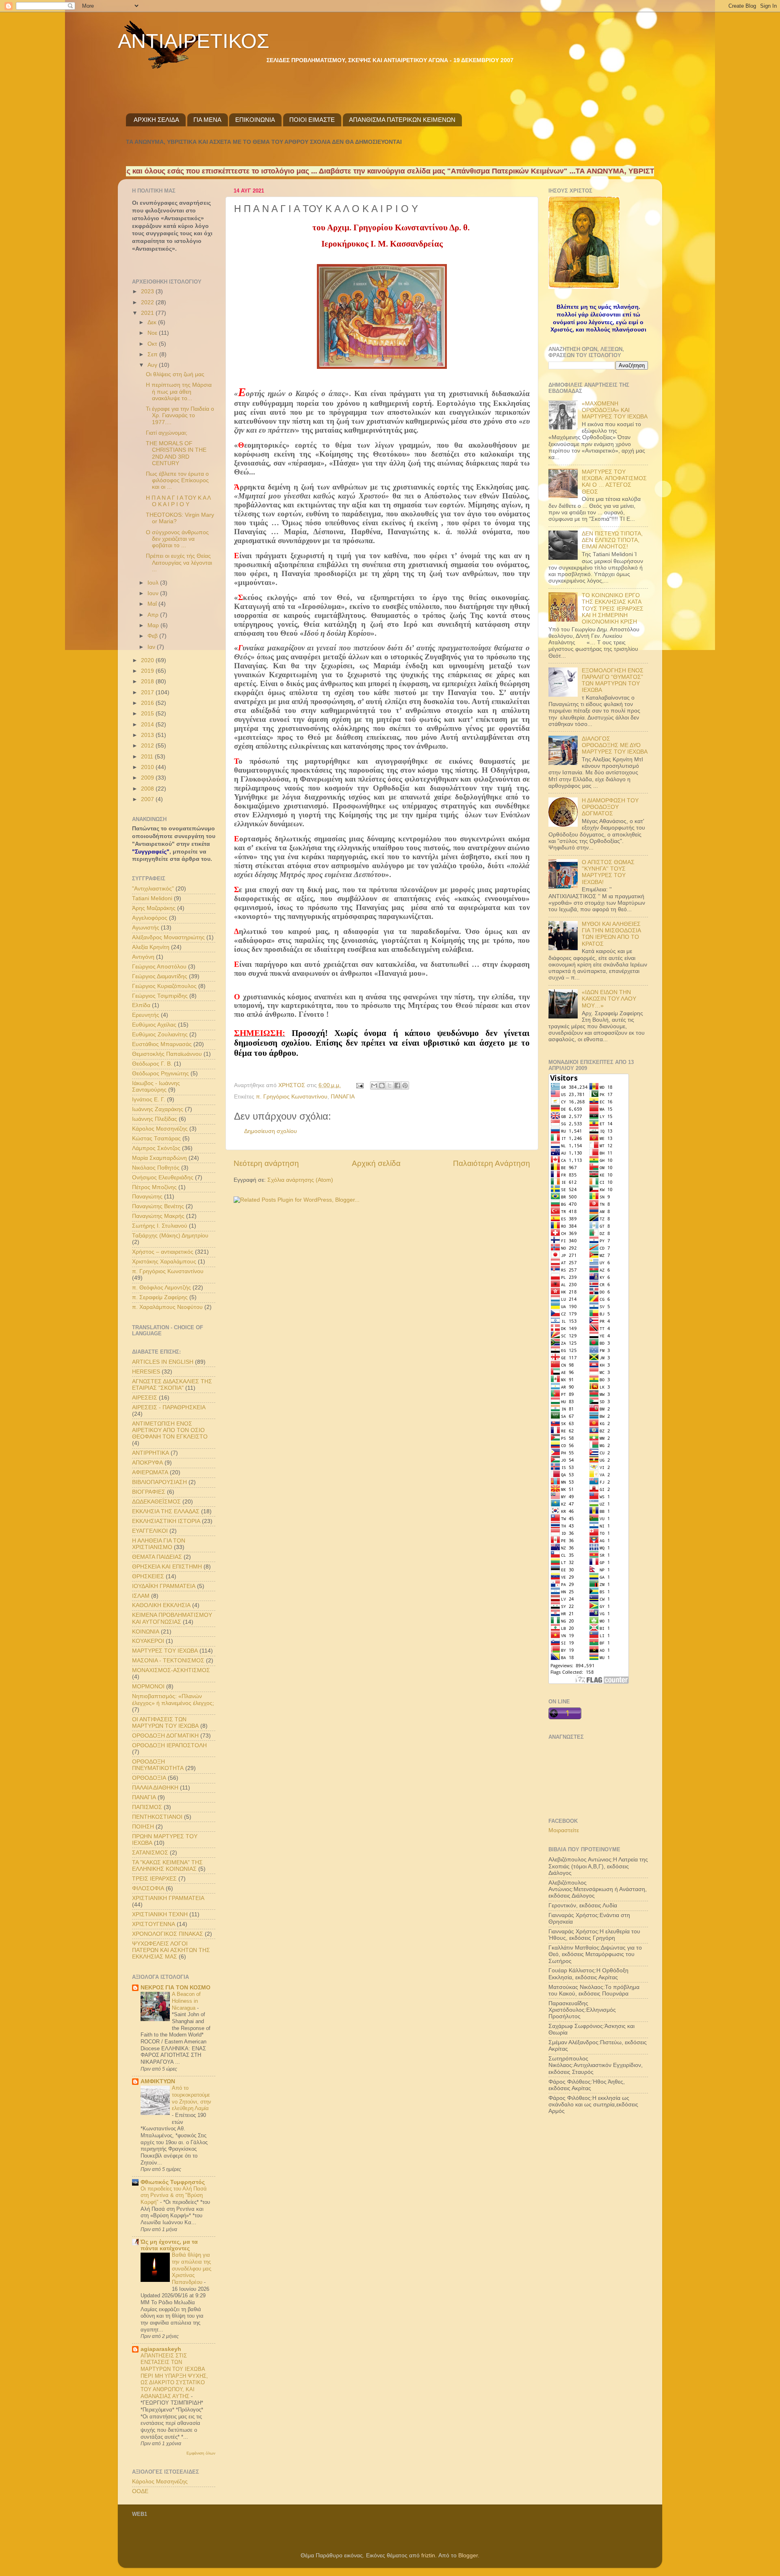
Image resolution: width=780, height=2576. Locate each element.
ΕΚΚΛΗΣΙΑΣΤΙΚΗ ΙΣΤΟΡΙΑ (166, 1521)
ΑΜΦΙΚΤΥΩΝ (158, 2081)
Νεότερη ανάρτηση (266, 1163)
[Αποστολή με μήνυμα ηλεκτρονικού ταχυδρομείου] (374, 1085)
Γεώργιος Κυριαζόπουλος (164, 986)
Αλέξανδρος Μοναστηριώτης (168, 937)
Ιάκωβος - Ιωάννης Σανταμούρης (156, 1087)
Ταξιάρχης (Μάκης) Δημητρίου (170, 1236)
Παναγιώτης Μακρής (158, 1216)
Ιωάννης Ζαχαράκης (158, 1109)
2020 (148, 660)
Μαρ (154, 625)
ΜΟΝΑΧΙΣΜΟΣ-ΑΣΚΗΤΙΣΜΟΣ (171, 1670)
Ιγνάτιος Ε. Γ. (149, 1100)
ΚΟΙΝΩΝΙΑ (146, 1632)
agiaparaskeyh (161, 2349)
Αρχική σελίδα (376, 1163)
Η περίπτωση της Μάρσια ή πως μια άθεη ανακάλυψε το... (179, 391)
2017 (148, 692)
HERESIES (146, 1372)
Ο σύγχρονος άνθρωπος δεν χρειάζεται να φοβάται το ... (177, 539)
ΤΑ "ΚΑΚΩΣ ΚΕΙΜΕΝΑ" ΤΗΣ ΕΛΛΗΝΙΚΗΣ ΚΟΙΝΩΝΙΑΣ (167, 1866)
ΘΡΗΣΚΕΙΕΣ (148, 1576)
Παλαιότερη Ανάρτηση (492, 1163)
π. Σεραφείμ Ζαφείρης (160, 1297)
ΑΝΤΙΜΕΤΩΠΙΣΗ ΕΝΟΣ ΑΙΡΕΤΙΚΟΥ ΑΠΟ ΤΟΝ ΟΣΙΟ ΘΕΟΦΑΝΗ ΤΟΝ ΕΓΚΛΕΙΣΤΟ (170, 1430)
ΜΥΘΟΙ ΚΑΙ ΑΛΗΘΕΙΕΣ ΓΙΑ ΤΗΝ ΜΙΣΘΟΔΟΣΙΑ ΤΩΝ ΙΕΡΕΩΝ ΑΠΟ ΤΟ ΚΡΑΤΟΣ (611, 934)
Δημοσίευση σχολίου (271, 1131)
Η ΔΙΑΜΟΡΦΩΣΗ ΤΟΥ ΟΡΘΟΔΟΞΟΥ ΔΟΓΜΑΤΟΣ (610, 807)
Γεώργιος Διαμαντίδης (160, 976)
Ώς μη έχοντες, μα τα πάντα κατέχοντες (169, 2245)
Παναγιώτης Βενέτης (158, 1206)
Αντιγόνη (143, 957)
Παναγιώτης (147, 1197)
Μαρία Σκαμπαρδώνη (159, 1158)
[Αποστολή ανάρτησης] (359, 1085)
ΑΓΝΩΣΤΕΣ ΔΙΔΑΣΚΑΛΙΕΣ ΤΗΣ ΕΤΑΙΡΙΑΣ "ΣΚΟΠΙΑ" (172, 1385)
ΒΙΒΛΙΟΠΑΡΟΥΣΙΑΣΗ (159, 1482)
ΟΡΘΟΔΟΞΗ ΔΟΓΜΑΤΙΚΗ (165, 1736)
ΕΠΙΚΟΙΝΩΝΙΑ (255, 120)
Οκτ (153, 344)
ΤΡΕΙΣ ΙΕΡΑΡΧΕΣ (154, 1879)
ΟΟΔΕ (140, 2491)
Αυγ (153, 365)
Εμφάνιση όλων (201, 2453)
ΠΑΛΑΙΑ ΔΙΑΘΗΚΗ (155, 1788)
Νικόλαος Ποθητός (156, 1168)
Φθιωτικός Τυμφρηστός (173, 2182)
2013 (148, 735)
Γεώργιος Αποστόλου (159, 967)
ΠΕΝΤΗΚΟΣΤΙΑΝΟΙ (157, 1817)
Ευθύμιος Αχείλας (154, 1025)
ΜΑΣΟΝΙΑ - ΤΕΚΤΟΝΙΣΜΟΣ (168, 1661)
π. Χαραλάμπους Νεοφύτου (167, 1307)
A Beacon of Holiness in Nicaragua (186, 2001)
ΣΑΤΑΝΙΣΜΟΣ (150, 1853)
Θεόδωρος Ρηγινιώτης (160, 1074)
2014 (148, 725)
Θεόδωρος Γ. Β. (152, 1064)
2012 (148, 746)
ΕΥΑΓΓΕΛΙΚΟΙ (150, 1531)
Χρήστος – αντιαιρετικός (163, 1252)
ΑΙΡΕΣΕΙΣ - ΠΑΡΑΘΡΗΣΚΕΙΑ (169, 1407)
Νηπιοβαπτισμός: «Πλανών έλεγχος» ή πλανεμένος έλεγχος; (173, 1700)
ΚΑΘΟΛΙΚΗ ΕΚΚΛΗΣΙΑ (161, 1605)
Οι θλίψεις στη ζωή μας (175, 374)
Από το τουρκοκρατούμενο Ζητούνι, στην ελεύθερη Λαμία (192, 2098)
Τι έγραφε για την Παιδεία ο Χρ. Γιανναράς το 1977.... (180, 415)
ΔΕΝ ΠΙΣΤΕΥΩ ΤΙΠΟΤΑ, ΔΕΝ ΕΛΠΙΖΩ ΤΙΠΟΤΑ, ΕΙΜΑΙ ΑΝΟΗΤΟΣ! (612, 540)
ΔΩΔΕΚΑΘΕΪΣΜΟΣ (156, 1502)
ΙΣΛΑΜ (141, 1596)
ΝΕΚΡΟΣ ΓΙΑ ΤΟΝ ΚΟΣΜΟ (175, 1988)
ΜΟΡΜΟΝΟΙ (148, 1687)
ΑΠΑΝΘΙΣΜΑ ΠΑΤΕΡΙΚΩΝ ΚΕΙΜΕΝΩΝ (402, 120)
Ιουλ (154, 583)
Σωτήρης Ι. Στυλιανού (160, 1226)
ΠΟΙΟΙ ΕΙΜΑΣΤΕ (312, 120)
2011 (148, 757)
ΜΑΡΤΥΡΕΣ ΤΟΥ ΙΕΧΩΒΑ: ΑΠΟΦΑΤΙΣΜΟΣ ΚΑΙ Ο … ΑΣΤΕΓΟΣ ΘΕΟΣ (614, 482)
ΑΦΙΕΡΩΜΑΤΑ (150, 1472)
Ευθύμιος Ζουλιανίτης (160, 1035)
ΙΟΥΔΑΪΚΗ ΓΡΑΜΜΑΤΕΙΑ (164, 1586)
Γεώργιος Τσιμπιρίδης (160, 996)
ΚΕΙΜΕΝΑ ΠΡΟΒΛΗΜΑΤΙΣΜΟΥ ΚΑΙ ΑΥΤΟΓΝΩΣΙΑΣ (172, 1618)
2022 (148, 302)
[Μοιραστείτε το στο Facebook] (397, 1085)
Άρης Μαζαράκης (154, 908)
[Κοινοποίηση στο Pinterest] (405, 1085)
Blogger (468, 2555)
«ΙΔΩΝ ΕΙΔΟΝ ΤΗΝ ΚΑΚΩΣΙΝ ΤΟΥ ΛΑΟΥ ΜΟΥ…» (609, 999)
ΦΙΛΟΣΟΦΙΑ (148, 1888)
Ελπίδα (141, 1005)
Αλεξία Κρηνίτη (151, 947)
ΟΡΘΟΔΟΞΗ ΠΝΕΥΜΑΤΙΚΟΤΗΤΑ (158, 1765)
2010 (148, 767)
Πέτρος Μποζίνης (154, 1187)
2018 (148, 681)
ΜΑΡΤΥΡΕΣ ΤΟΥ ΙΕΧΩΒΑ (165, 1651)
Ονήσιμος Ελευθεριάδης (163, 1178)
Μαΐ (153, 604)
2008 (148, 789)
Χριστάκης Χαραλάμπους (164, 1262)
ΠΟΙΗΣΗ (143, 1827)
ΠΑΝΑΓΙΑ (343, 1097)
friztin (428, 2555)
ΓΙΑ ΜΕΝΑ (207, 120)
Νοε (153, 333)
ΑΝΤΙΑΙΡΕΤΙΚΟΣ (194, 41)
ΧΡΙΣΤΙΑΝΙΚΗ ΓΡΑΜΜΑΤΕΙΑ (168, 1898)
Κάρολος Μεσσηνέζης (160, 1129)
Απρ (154, 615)
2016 (148, 703)
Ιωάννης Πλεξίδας (155, 1119)
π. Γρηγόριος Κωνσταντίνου (292, 1097)
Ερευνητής (146, 1015)
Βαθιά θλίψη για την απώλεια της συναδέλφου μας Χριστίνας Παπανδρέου (192, 2268)
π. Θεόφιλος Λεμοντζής (161, 1288)
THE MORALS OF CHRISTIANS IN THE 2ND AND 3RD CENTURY (176, 453)
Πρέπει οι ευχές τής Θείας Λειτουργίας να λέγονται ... (179, 562)
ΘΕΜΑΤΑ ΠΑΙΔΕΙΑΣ (157, 1557)
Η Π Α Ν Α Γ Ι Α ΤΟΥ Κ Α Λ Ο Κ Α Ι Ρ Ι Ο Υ (178, 501)
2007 (148, 799)
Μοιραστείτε (564, 1830)
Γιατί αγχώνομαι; (167, 433)
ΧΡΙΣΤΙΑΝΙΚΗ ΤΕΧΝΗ (160, 1914)
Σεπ (153, 354)
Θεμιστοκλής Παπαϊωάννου (167, 1054)
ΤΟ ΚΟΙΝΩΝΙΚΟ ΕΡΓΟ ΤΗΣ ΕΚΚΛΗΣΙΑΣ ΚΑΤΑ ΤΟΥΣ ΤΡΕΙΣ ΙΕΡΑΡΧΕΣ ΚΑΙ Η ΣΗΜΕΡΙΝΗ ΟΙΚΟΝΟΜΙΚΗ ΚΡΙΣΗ (613, 609)
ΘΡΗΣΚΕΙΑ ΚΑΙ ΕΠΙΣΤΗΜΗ (167, 1567)
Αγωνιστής (146, 928)
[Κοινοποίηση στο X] (390, 1085)
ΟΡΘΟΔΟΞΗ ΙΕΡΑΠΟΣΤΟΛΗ (169, 1745)
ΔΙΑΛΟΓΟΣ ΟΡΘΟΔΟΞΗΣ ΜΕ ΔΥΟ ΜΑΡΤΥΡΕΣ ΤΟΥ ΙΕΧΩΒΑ (615, 745)
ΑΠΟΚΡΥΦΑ (147, 1463)
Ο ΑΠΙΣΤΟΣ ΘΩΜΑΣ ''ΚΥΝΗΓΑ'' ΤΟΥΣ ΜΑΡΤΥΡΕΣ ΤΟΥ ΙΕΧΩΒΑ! (608, 872)
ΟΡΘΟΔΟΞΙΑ (149, 1778)
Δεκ (153, 322)
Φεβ (153, 636)
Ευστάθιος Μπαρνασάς (162, 1044)
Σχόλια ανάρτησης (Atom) (300, 1180)
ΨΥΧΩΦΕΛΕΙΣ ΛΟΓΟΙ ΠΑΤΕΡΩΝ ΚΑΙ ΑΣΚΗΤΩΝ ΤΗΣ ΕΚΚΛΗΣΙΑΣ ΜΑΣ (171, 1950)
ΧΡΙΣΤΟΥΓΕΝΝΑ (154, 1924)
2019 (148, 671)
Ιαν (152, 647)
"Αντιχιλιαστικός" (153, 889)
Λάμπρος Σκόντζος (156, 1148)
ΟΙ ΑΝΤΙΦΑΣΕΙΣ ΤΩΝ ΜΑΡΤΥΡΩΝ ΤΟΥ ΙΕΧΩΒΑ (165, 1723)
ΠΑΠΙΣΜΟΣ (147, 1807)
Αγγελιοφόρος (150, 918)
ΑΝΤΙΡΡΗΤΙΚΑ (151, 1453)
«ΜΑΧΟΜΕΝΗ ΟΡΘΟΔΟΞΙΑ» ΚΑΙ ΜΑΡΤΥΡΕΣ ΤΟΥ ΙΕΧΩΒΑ (615, 410)
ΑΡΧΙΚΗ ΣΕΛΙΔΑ (156, 120)
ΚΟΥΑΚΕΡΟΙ (148, 1641)
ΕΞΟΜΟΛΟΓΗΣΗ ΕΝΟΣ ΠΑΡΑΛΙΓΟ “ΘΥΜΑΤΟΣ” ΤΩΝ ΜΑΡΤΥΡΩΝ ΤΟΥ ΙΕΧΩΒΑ (613, 680)
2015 (148, 714)
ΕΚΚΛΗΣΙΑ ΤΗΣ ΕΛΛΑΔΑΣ (166, 1511)
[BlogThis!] (382, 1085)
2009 (148, 778)
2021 (148, 313)
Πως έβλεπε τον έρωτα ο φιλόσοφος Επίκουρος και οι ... (177, 480)
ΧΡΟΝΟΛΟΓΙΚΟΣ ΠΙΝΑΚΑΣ (168, 1934)
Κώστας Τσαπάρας (156, 1139)
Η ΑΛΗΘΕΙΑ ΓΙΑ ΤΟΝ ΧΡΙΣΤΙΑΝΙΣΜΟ (159, 1544)
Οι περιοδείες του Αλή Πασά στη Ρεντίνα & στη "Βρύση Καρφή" (174, 2195)
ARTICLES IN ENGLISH (163, 1362)
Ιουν (154, 593)
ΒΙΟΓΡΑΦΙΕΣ (149, 1492)
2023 (148, 291)
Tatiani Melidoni (152, 898)
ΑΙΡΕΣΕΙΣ (145, 1398)
